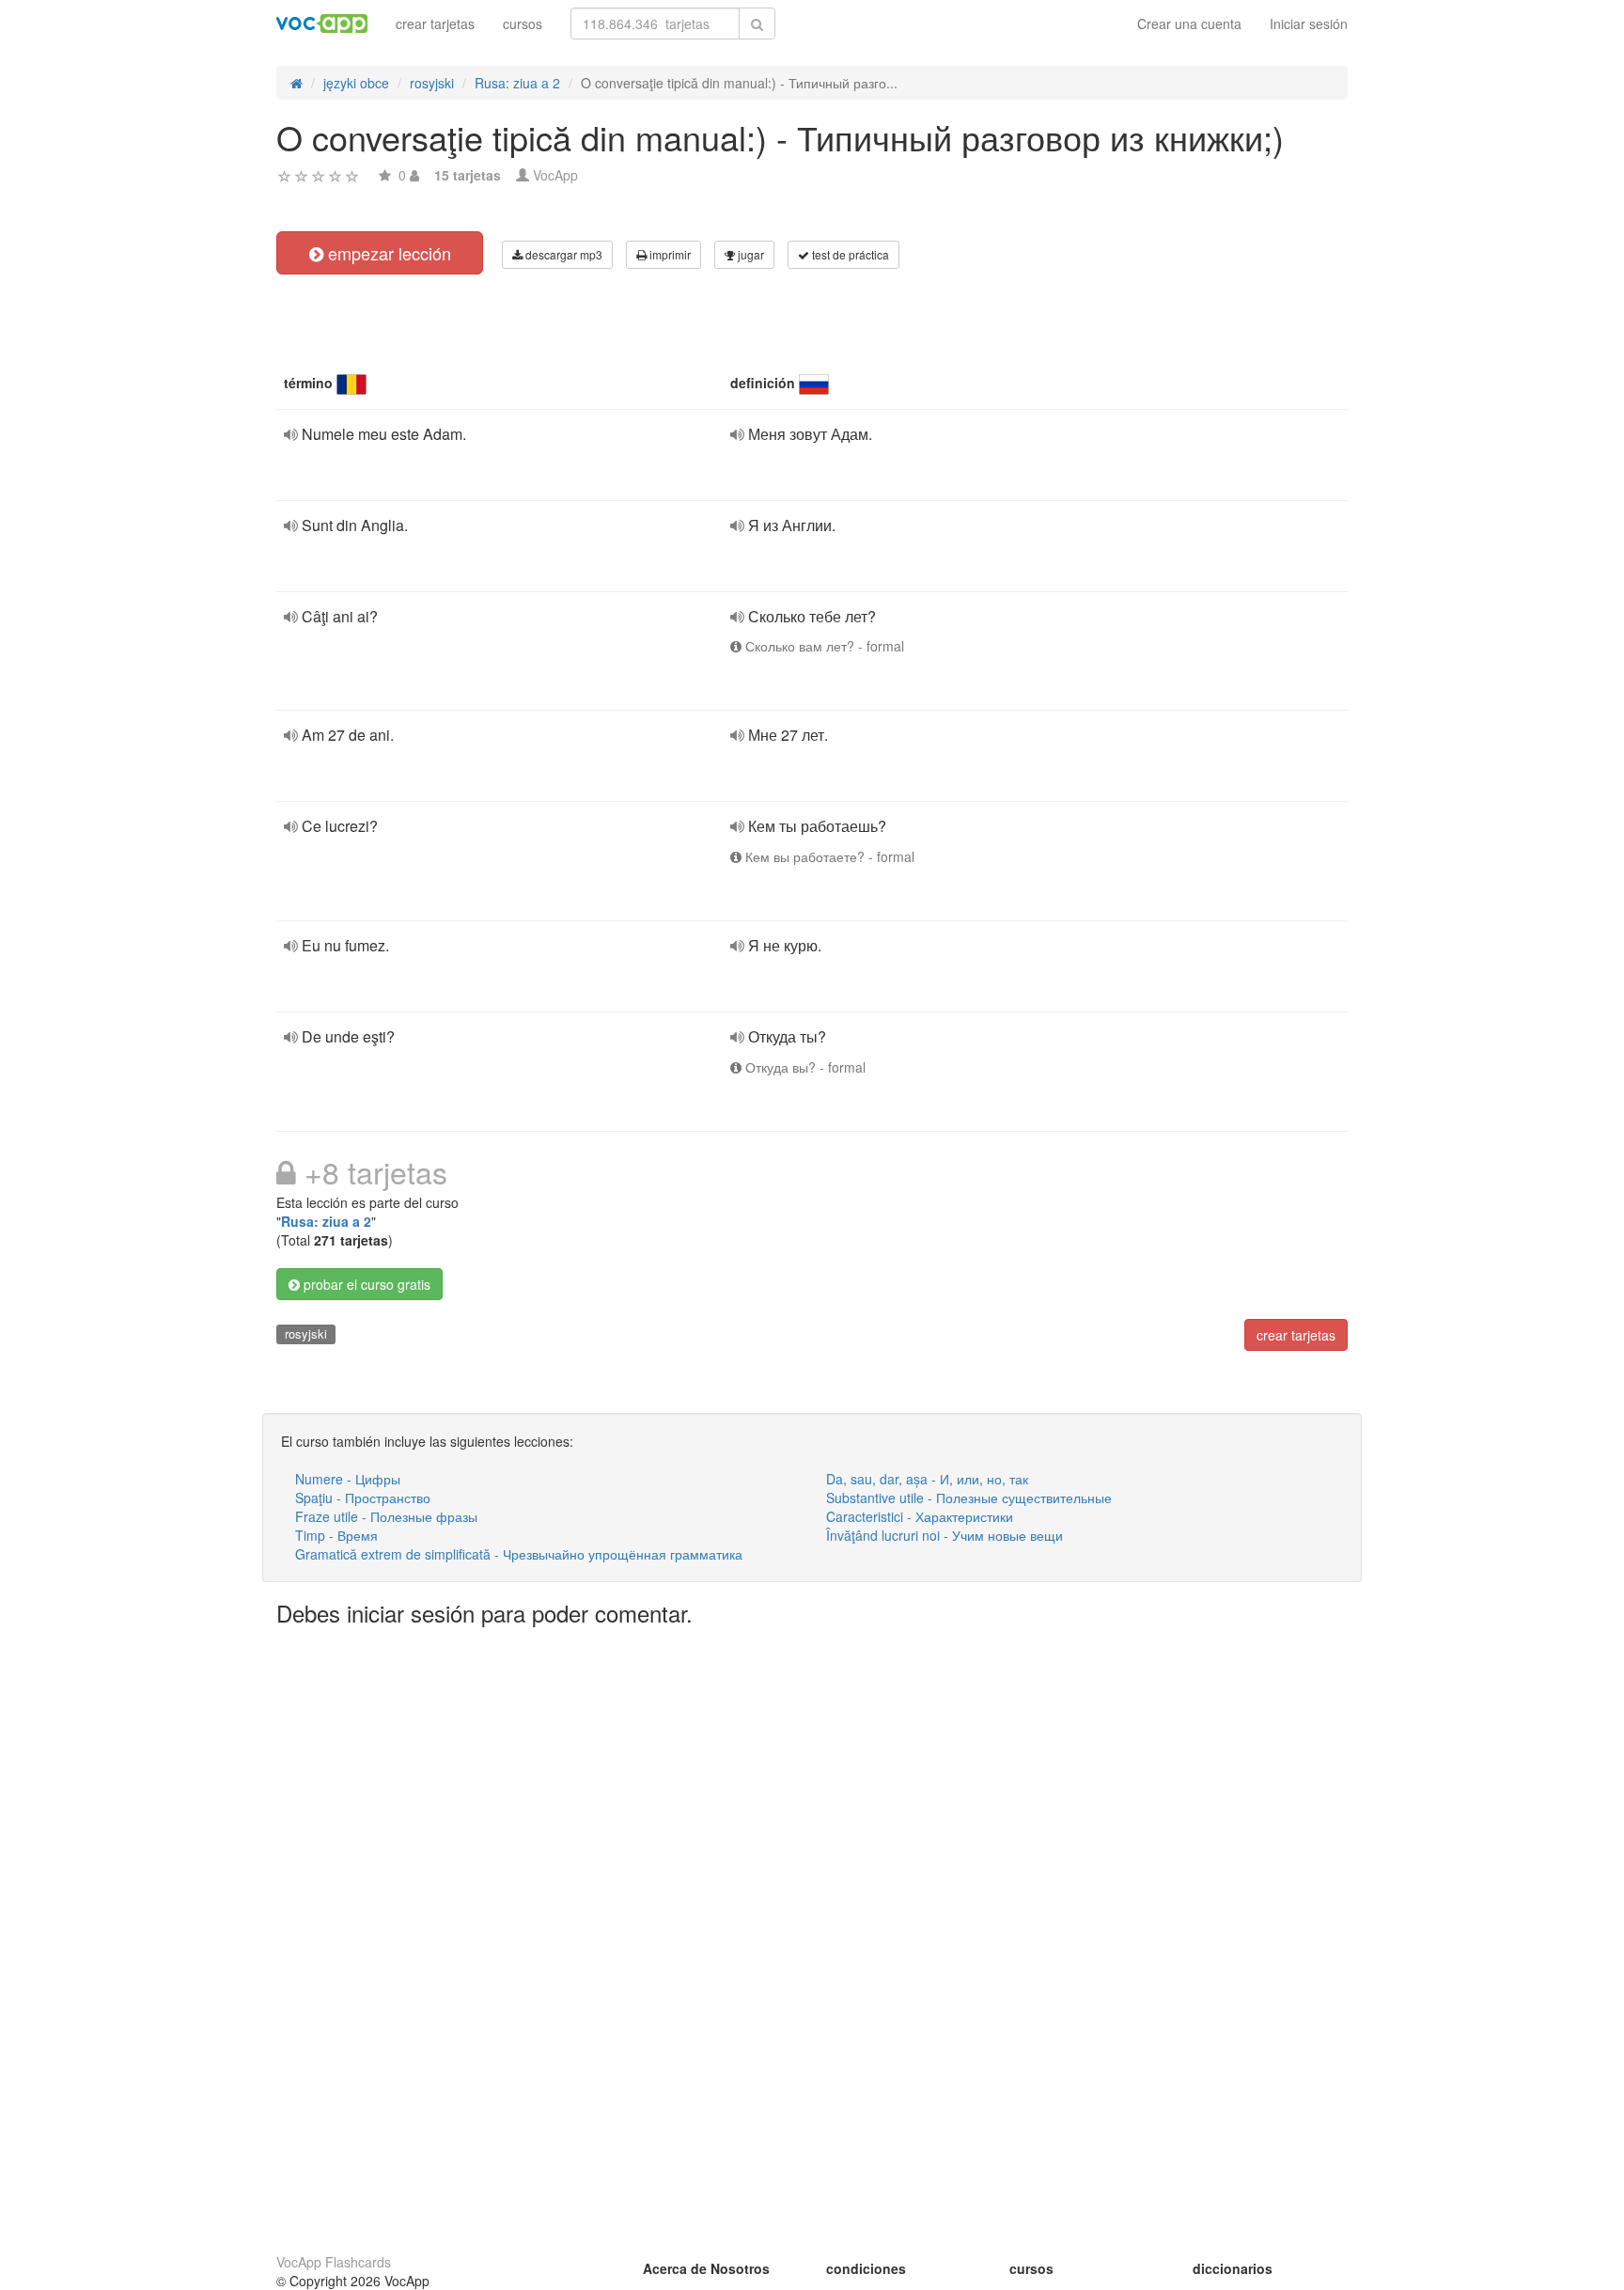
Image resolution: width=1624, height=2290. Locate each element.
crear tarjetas (435, 24)
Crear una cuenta (1189, 24)
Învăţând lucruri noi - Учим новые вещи (945, 1535)
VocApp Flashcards (334, 2262)
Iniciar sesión (1309, 24)
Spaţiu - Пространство (363, 1498)
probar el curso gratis (365, 1284)
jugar (750, 254)
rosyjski (306, 1333)
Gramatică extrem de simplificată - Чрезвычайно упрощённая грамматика (519, 1554)
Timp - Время (336, 1535)
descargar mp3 (562, 254)
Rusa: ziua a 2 (326, 1221)
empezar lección (387, 253)
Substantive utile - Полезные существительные (969, 1498)
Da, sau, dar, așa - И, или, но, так (927, 1479)
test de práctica (849, 254)
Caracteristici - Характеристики (920, 1516)
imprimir (669, 254)
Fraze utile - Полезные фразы (386, 1516)
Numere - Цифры (348, 1479)
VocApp (555, 175)
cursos (523, 24)
